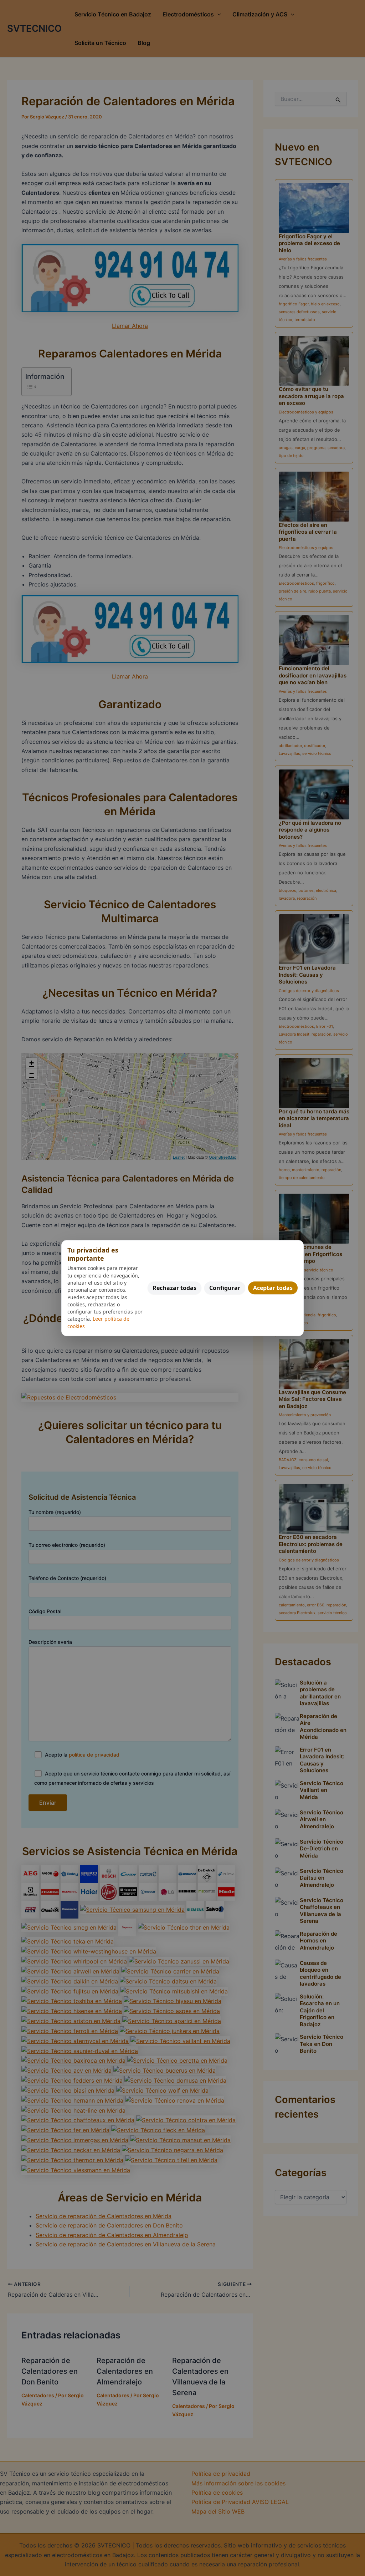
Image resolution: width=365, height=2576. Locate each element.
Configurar (225, 1288)
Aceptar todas (273, 1288)
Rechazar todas (174, 1288)
